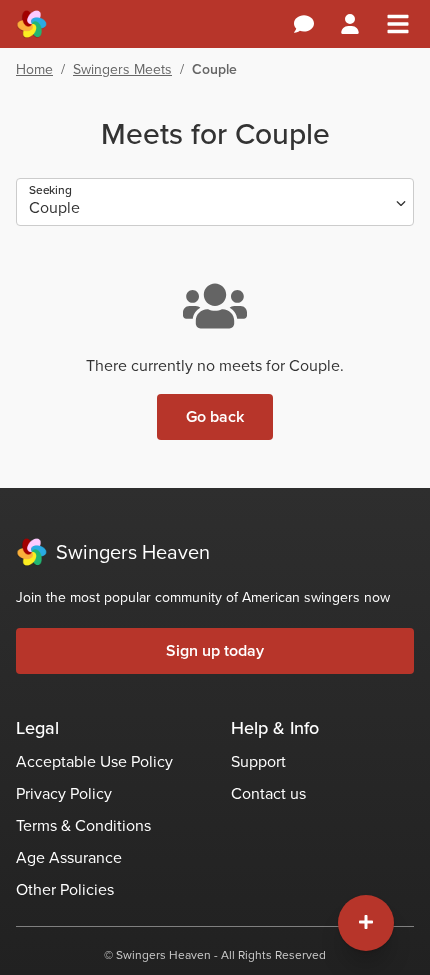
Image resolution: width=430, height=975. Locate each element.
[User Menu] (350, 24)
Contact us (268, 793)
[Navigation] (398, 24)
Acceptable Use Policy (94, 761)
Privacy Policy (64, 793)
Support (258, 761)
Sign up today (215, 650)
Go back (215, 416)
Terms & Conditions (83, 825)
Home (34, 69)
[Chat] (304, 24)
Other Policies (65, 889)
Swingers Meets (122, 69)
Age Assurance (69, 857)
